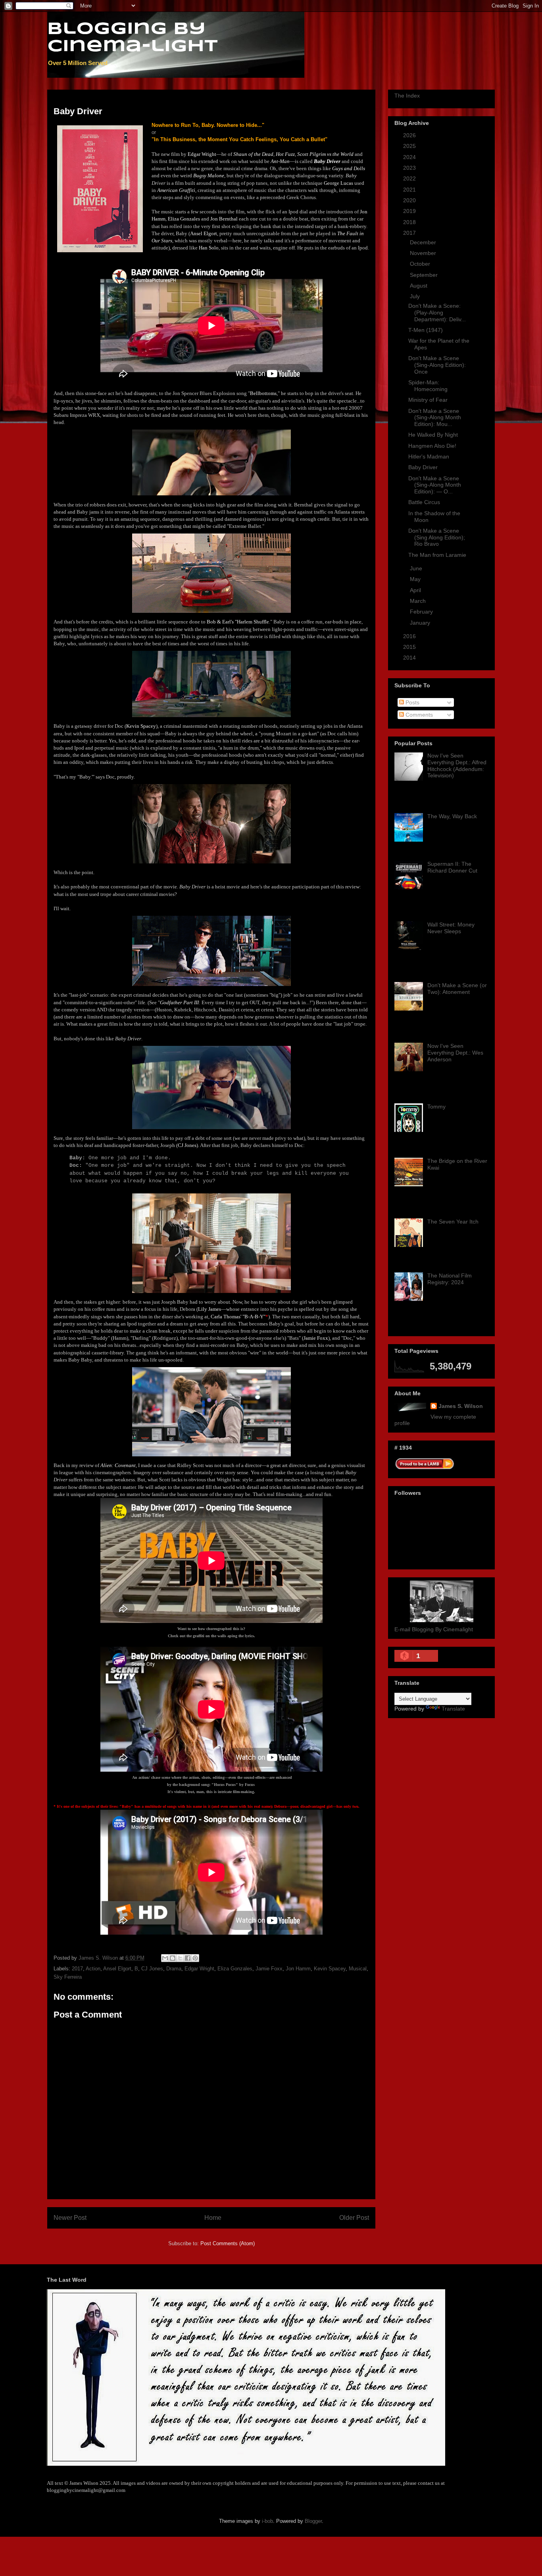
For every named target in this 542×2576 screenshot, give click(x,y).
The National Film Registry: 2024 (450, 1279)
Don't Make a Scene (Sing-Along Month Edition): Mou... (435, 418)
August (419, 286)
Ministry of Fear (428, 400)
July (416, 296)
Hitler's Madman (429, 457)
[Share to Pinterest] (195, 1958)
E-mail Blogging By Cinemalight (434, 1629)
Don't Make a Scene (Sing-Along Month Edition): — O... (435, 485)
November (424, 253)
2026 (410, 135)
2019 (410, 211)
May (416, 579)
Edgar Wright (199, 1969)
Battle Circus (424, 502)
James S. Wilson (461, 1406)
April (416, 590)
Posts (412, 702)
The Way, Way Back (452, 816)
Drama (174, 1969)
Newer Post (70, 2218)
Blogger (313, 2521)
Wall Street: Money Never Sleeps (451, 928)
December (424, 242)
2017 (77, 1969)
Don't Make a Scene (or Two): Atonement (457, 989)
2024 (410, 157)
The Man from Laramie (437, 555)
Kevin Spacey (330, 1969)
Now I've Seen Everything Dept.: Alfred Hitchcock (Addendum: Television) (457, 765)
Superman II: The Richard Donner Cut (452, 867)
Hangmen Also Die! (432, 446)
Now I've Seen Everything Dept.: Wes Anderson (455, 1053)
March (419, 601)
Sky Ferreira (68, 1977)
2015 (410, 647)
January (421, 623)
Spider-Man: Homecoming (428, 386)
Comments (418, 715)
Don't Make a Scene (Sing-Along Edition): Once (437, 365)
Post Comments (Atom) (228, 2243)
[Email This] (165, 1958)
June (417, 568)
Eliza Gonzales (235, 1969)
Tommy (436, 1107)
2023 (410, 168)
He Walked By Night (433, 435)
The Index (407, 96)
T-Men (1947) (426, 330)
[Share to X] (180, 1958)
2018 (410, 222)
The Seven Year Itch (453, 1222)
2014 (410, 658)
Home (213, 2218)
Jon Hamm (298, 1969)
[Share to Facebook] (188, 1958)
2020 (410, 200)
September (425, 275)
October (421, 264)
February (422, 612)
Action (93, 1969)
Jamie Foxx (269, 1969)
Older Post (354, 2218)
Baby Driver (423, 467)
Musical (358, 1969)
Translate (453, 1709)
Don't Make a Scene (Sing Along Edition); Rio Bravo (437, 537)
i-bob (267, 2521)
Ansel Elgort (117, 1969)
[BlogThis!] (173, 1958)
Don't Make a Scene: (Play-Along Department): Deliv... (437, 313)
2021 (410, 190)
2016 (410, 636)
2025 (410, 146)
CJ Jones (152, 1969)
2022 (410, 178)
